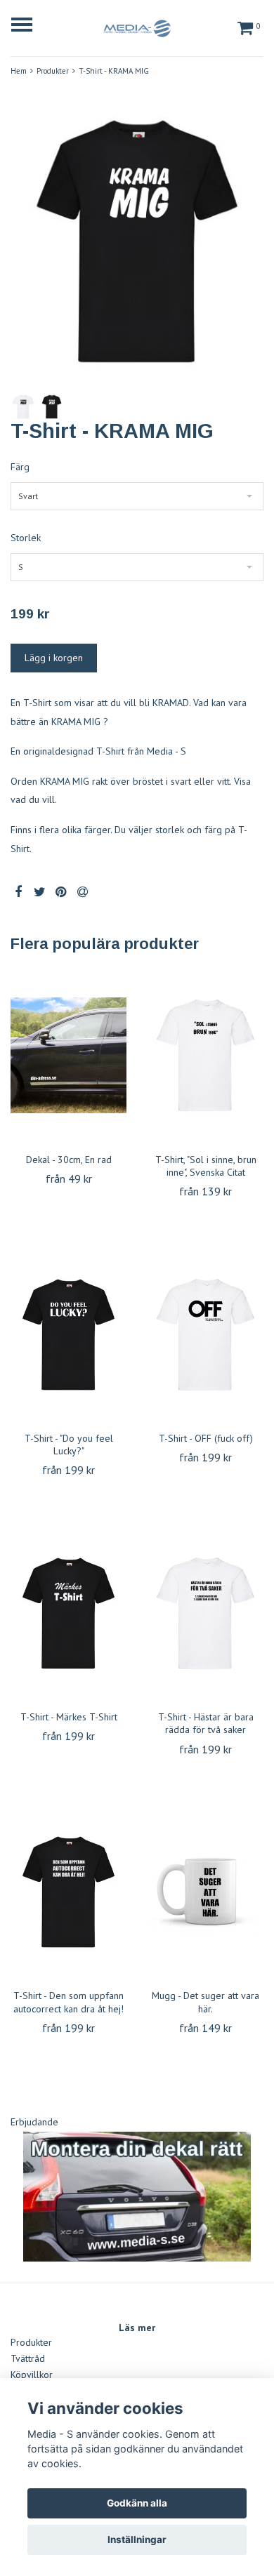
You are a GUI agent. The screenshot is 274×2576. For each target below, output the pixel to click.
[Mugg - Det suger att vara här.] (205, 1892)
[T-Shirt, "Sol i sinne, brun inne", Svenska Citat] (205, 1056)
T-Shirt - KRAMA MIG (114, 71)
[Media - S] (137, 26)
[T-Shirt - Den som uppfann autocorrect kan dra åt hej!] (68, 1892)
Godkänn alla (137, 2503)
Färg (20, 467)
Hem (19, 71)
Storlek (26, 538)
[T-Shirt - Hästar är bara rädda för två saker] (205, 1613)
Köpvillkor (32, 2375)
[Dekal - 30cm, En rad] (68, 1056)
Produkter (53, 71)
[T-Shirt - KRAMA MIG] (137, 241)
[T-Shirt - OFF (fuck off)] (205, 1334)
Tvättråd (28, 2358)
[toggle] (29, 26)
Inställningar (137, 2540)
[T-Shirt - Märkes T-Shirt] (68, 1613)
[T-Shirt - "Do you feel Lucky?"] (68, 1334)
